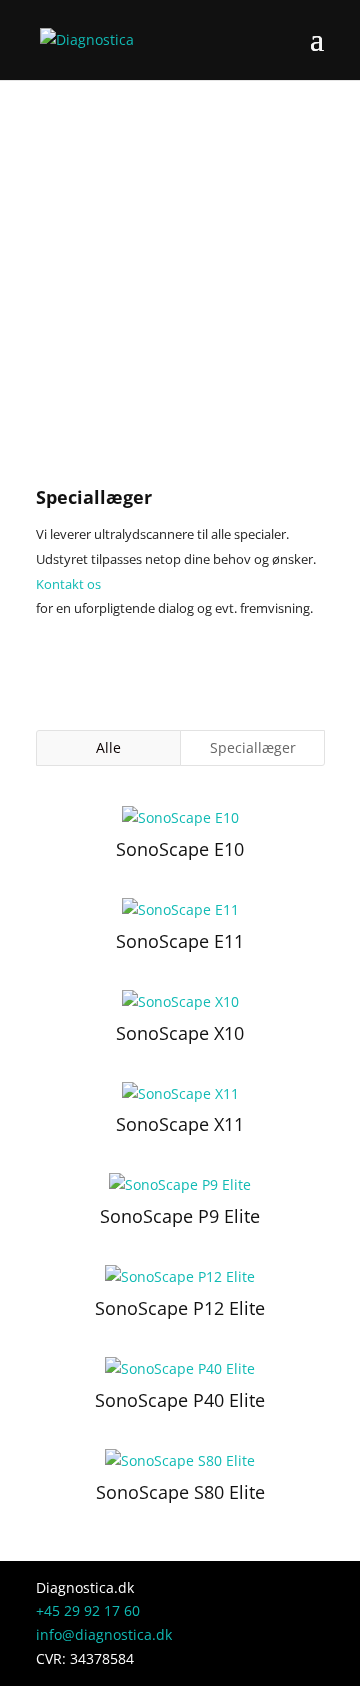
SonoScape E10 (180, 849)
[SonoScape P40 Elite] (180, 1369)
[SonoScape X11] (180, 1094)
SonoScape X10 (180, 1033)
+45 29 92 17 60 (88, 1610)
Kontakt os (68, 584)
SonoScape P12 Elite (180, 1308)
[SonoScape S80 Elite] (180, 1461)
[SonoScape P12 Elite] (180, 1277)
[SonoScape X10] (180, 1002)
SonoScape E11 (180, 941)
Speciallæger (253, 747)
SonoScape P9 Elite (180, 1216)
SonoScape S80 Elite (180, 1492)
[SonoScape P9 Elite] (180, 1185)
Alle (108, 747)
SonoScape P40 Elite (180, 1400)
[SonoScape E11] (180, 910)
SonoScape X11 (180, 1124)
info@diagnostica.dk (104, 1634)
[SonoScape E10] (180, 818)
